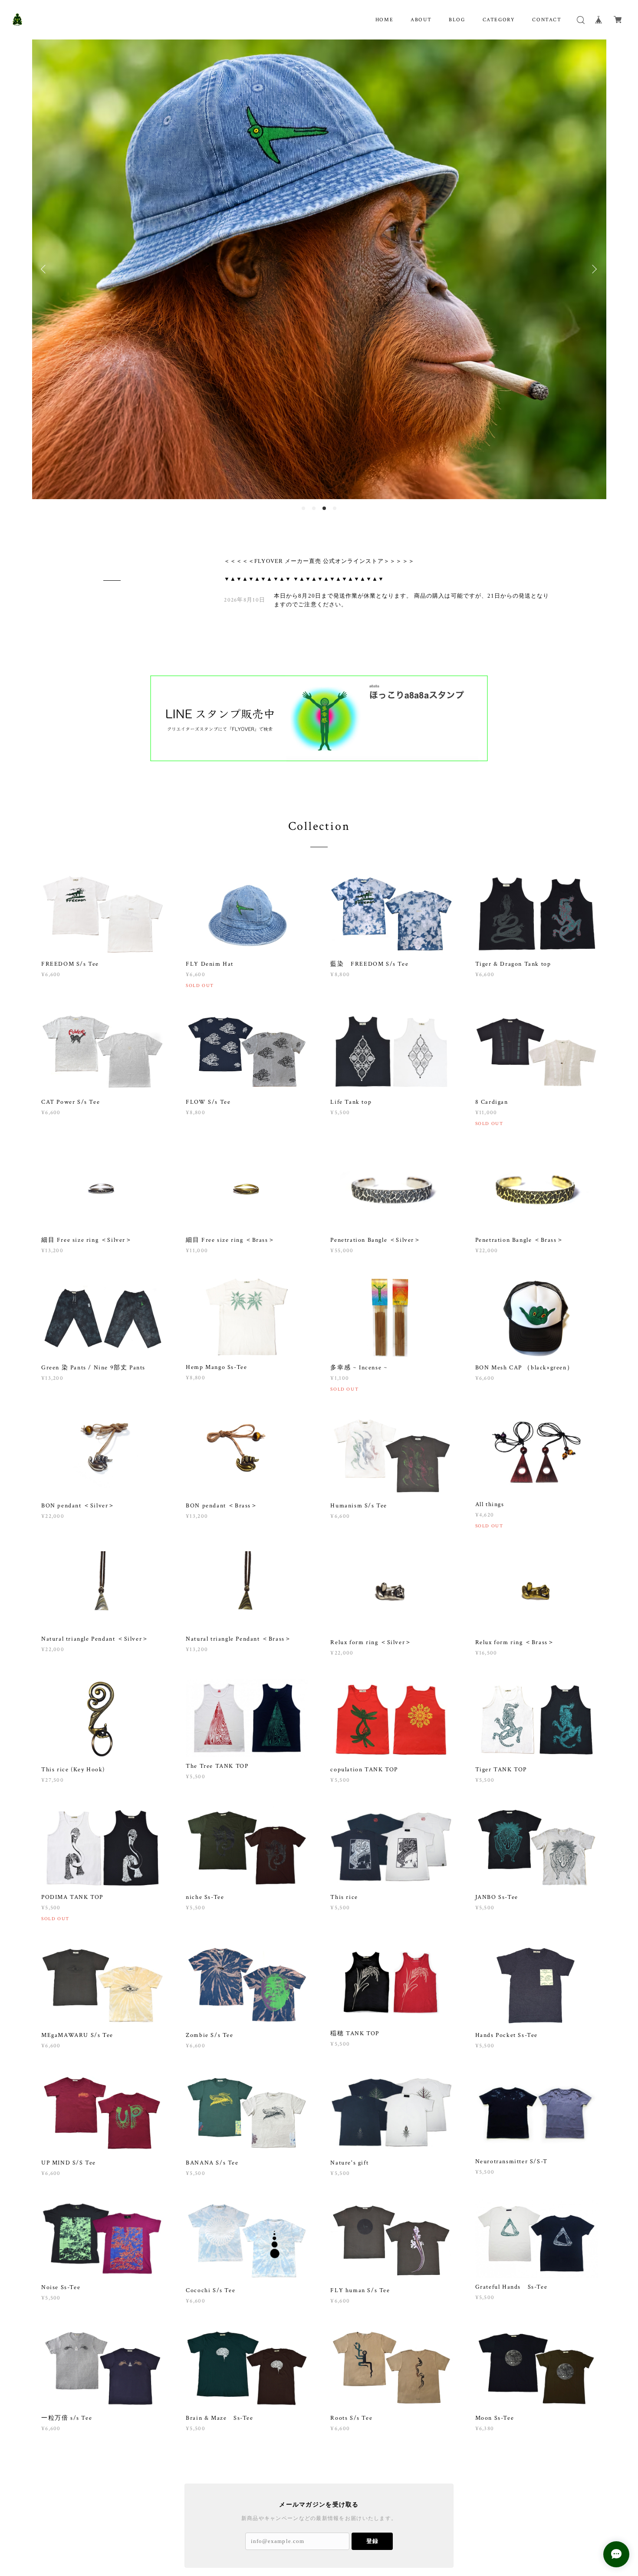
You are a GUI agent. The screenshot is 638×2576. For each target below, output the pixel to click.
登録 (372, 2464)
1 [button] (303, 431)
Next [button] (593, 231)
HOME (384, 20)
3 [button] (324, 431)
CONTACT (547, 20)
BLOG (457, 20)
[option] (319, 231)
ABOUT (421, 20)
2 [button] (314, 431)
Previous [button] (45, 231)
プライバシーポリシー (105, 2529)
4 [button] (335, 431)
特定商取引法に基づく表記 (168, 2529)
